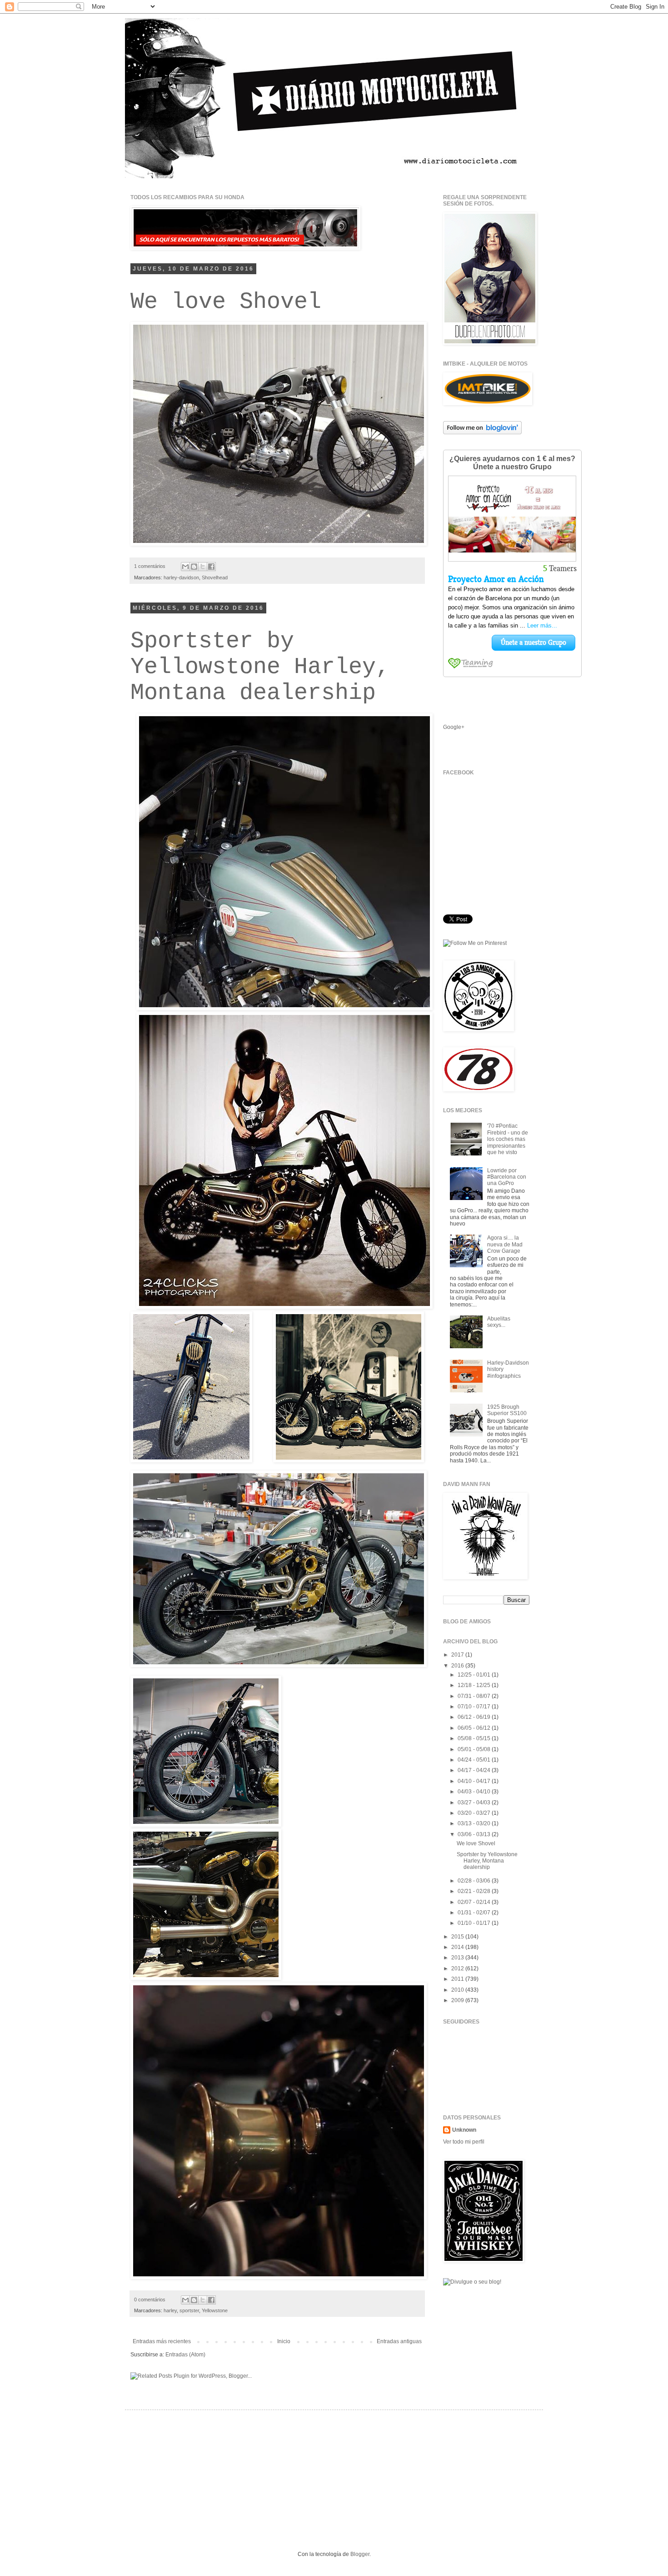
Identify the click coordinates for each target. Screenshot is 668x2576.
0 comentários (150, 2300)
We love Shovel (226, 302)
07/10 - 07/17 (475, 1707)
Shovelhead (215, 577)
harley (170, 2310)
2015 (458, 1937)
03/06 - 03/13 (475, 1834)
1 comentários (150, 566)
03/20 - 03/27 (475, 1813)
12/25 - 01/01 (475, 1675)
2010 (458, 1990)
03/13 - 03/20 (475, 1823)
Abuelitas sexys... (499, 1322)
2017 (458, 1655)
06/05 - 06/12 (475, 1728)
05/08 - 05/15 (475, 1738)
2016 (458, 1666)
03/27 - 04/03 (475, 1803)
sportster (189, 2310)
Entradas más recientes (162, 2341)
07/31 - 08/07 (475, 1696)
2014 (458, 1947)
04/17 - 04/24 (475, 1770)
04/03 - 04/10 (475, 1792)
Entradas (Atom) (185, 2355)
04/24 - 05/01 (475, 1760)
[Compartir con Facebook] (211, 567)
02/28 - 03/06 (475, 1881)
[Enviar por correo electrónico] (185, 567)
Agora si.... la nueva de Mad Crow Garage (505, 1244)
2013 (458, 1958)
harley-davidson (181, 577)
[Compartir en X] (203, 567)
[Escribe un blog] (194, 567)
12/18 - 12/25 (475, 1685)
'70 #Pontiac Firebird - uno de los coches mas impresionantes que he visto (508, 1139)
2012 (458, 1968)
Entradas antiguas (399, 2341)
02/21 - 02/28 (475, 1891)
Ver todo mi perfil (464, 2142)
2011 (458, 1979)
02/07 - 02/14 (475, 1902)
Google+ (454, 727)
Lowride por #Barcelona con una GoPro (507, 1177)
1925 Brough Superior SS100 (507, 1410)
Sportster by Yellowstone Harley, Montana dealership (260, 667)
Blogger (360, 2554)
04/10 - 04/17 (475, 1781)
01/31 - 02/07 (475, 1913)
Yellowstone (215, 2310)
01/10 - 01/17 (475, 1923)
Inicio (284, 2341)
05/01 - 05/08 (475, 1749)
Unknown (464, 2130)
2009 (458, 2000)
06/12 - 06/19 (475, 1717)
